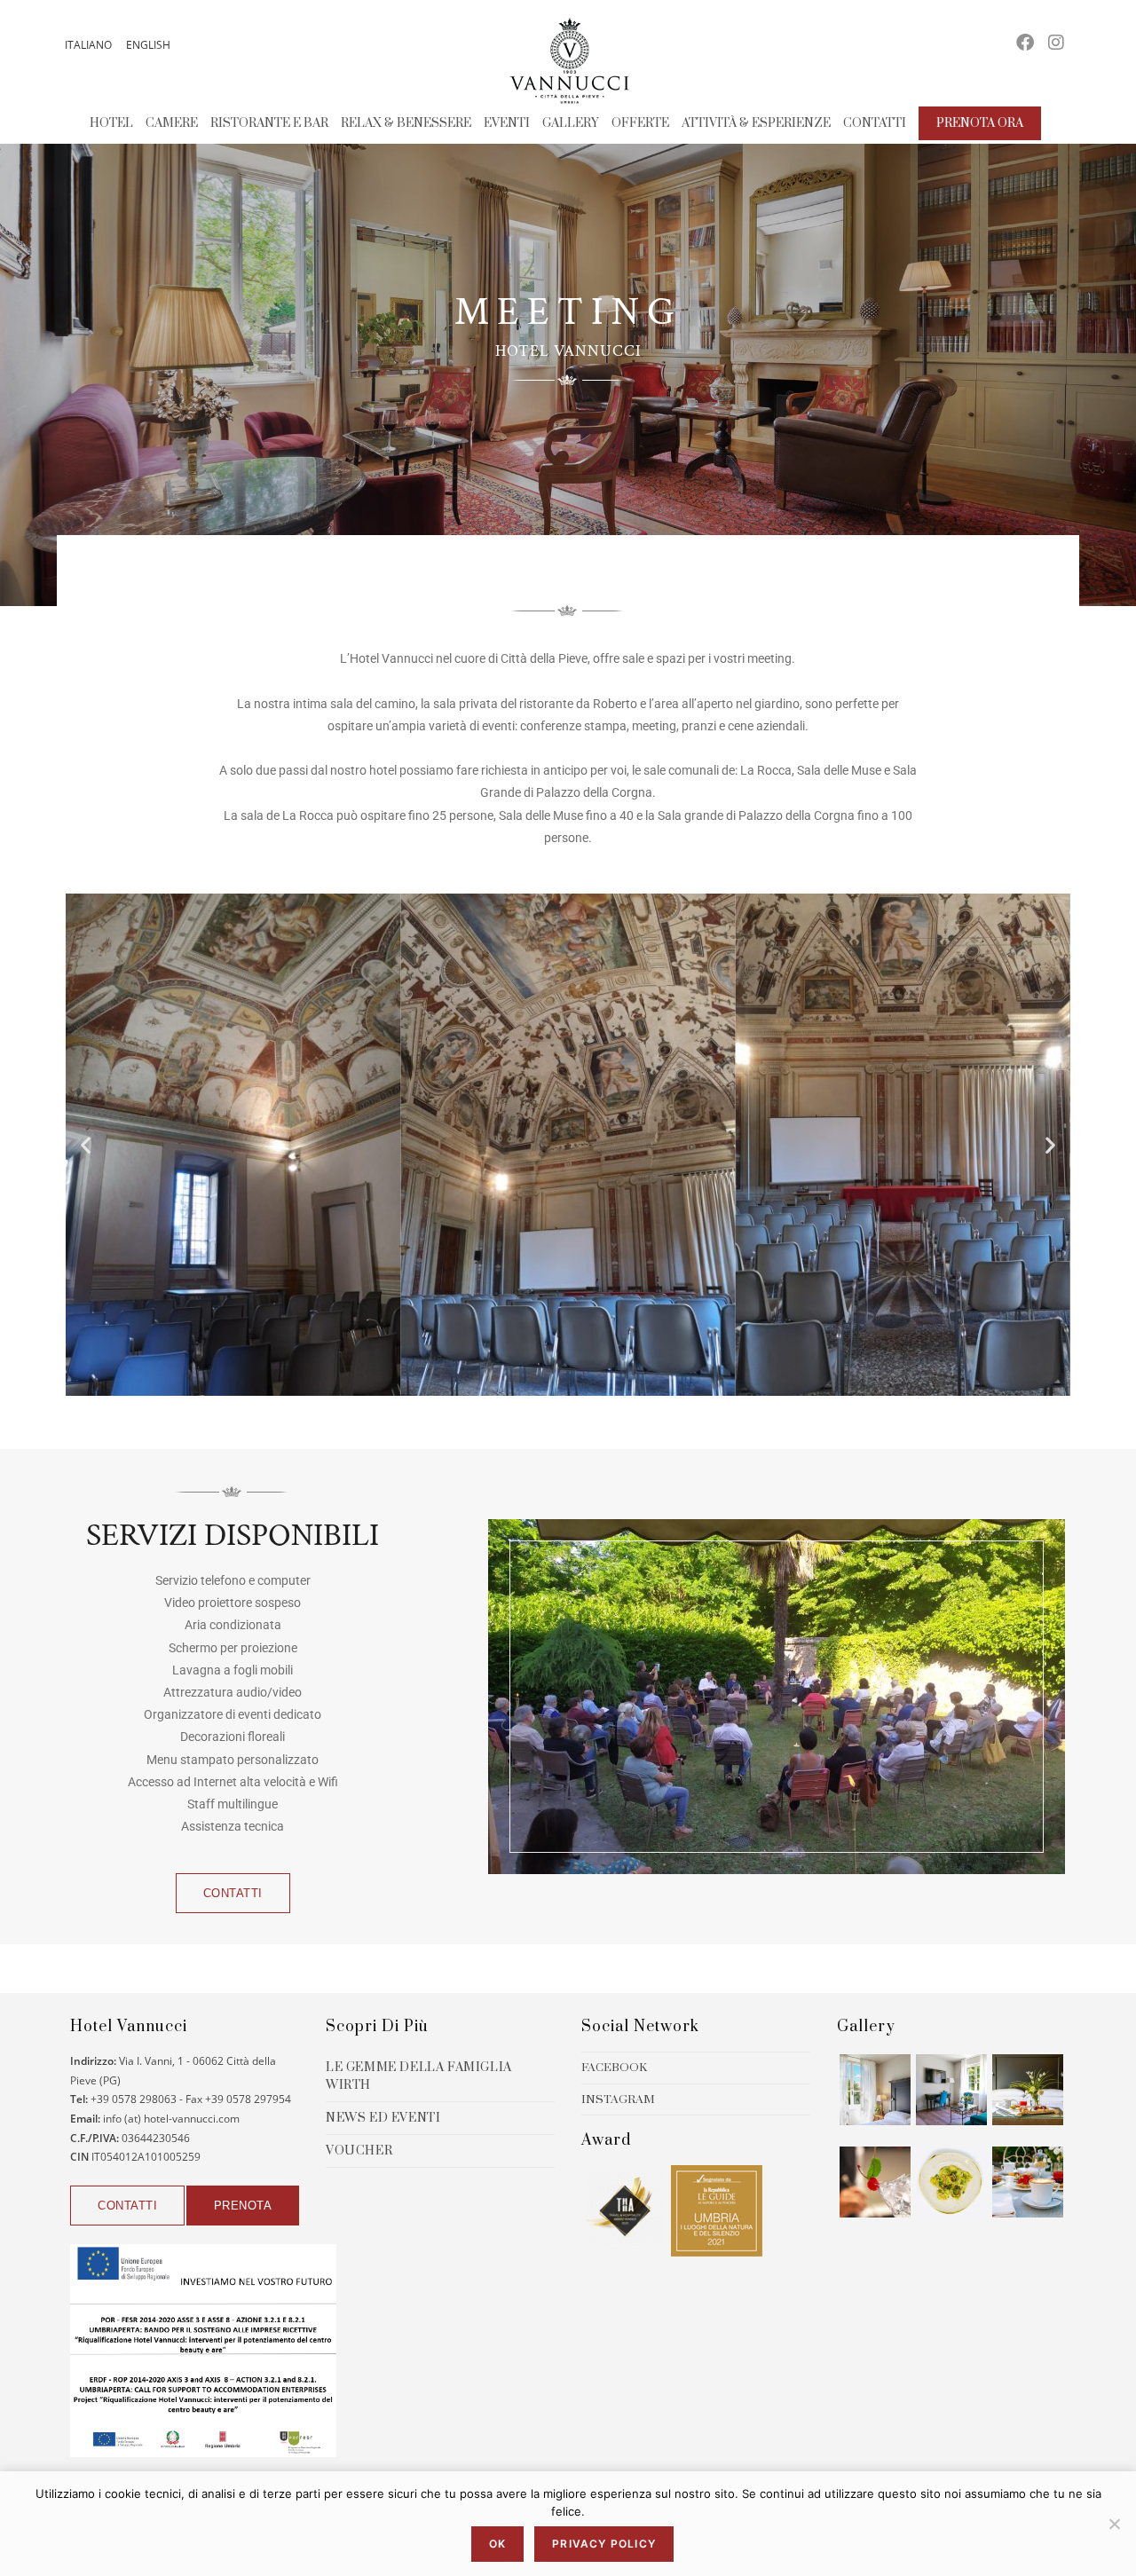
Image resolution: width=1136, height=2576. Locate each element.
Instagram (618, 2099)
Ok (497, 2544)
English (148, 45)
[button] (86, 1144)
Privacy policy (604, 2544)
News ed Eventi (383, 2118)
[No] (1114, 2524)
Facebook (614, 2068)
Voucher (359, 2151)
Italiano (88, 45)
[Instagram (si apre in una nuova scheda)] (1056, 43)
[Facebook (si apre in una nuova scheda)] (1025, 43)
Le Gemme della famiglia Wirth (419, 2076)
